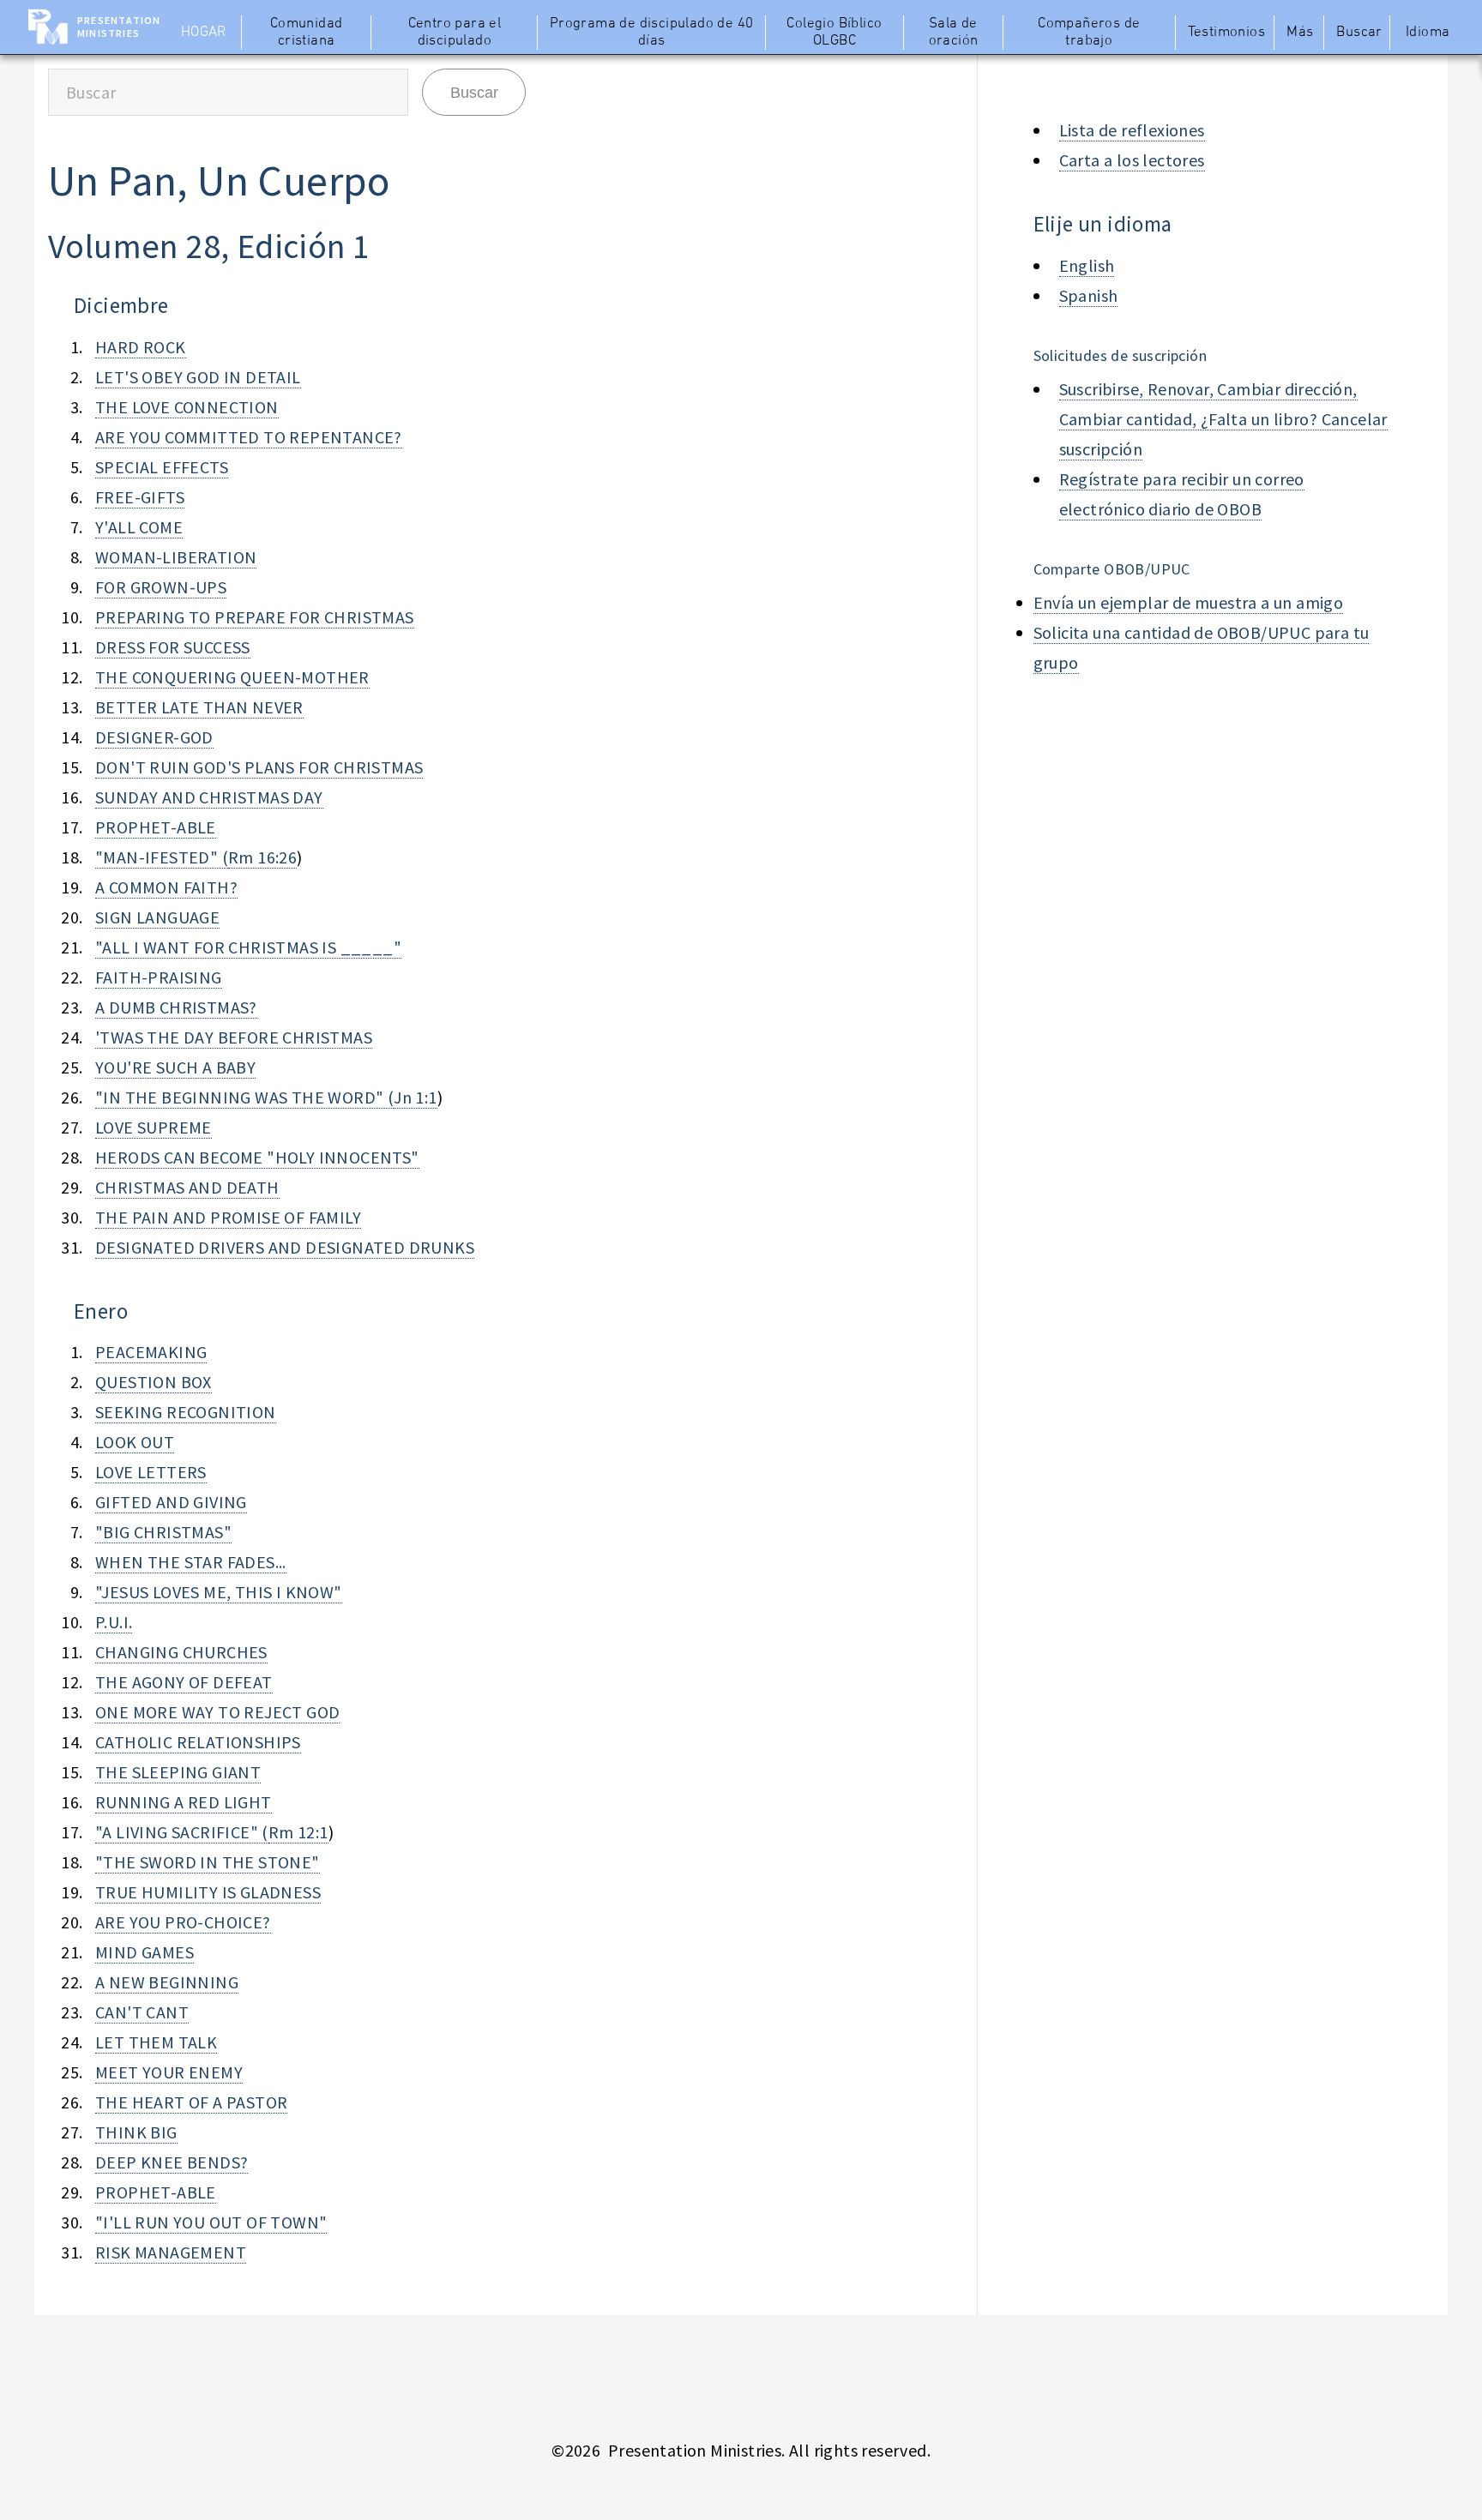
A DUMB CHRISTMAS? (176, 1007)
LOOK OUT (135, 1442)
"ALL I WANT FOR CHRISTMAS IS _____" (248, 947)
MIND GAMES (145, 1952)
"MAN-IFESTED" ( (162, 857)
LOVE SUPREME (154, 1127)
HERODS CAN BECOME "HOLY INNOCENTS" (257, 1157)
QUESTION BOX (154, 1382)
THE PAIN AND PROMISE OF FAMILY (228, 1217)
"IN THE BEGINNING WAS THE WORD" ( (244, 1097)
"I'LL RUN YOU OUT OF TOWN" (211, 2222)
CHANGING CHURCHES (181, 1652)
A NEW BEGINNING (167, 1982)
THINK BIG (136, 2132)
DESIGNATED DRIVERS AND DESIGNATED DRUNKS (285, 1247)
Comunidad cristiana (307, 33)
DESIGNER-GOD (154, 737)
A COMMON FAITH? (166, 887)
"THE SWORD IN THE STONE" (208, 1862)
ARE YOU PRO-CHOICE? (183, 1922)
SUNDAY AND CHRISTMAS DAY (209, 797)
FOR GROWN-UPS (161, 587)
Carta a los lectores (1132, 160)
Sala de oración (954, 33)
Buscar (1359, 33)
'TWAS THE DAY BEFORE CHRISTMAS (234, 1037)
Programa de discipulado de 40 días (652, 33)
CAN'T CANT (142, 2012)
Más (1300, 33)
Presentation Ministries (119, 27)
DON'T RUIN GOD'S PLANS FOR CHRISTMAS (259, 767)
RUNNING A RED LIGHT (184, 1802)
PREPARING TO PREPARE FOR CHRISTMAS (255, 617)
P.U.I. (114, 1622)
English (1087, 265)
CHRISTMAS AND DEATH (187, 1187)
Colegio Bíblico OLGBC (834, 33)
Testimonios (1226, 33)
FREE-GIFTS (140, 497)
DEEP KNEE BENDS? (172, 2162)
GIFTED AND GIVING (171, 1502)
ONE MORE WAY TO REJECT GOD (217, 1712)
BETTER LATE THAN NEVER (199, 707)
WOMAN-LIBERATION (176, 557)
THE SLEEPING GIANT (178, 1772)
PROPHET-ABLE (156, 827)
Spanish (1089, 295)
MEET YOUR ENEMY (169, 2072)
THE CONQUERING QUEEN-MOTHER (232, 677)
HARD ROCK (141, 347)
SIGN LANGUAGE (157, 917)
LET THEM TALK (156, 2042)
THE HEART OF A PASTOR (191, 2102)
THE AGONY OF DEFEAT (184, 1682)
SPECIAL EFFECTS (162, 467)
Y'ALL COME (139, 527)
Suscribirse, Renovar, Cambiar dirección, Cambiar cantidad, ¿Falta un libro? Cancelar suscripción (1223, 419)
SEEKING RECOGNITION (186, 1412)
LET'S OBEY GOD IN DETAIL (198, 377)
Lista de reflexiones (1132, 130)
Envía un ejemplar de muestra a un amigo (1189, 602)
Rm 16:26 (262, 857)
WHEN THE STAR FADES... (191, 1562)
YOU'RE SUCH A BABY (175, 1067)
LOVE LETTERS (151, 1472)
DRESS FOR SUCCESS (173, 647)
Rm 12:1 (298, 1832)
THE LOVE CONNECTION (187, 407)
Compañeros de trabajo (1089, 33)
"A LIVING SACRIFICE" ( (182, 1832)
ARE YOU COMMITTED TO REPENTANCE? (249, 437)
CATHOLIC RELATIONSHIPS (198, 1742)
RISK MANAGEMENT (171, 2252)
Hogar (204, 33)
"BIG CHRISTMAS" (163, 1532)
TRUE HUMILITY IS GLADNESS (208, 1892)
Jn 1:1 (415, 1097)
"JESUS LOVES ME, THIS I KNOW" (219, 1592)
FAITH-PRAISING (159, 977)
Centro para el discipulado (455, 33)
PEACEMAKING (151, 1352)
